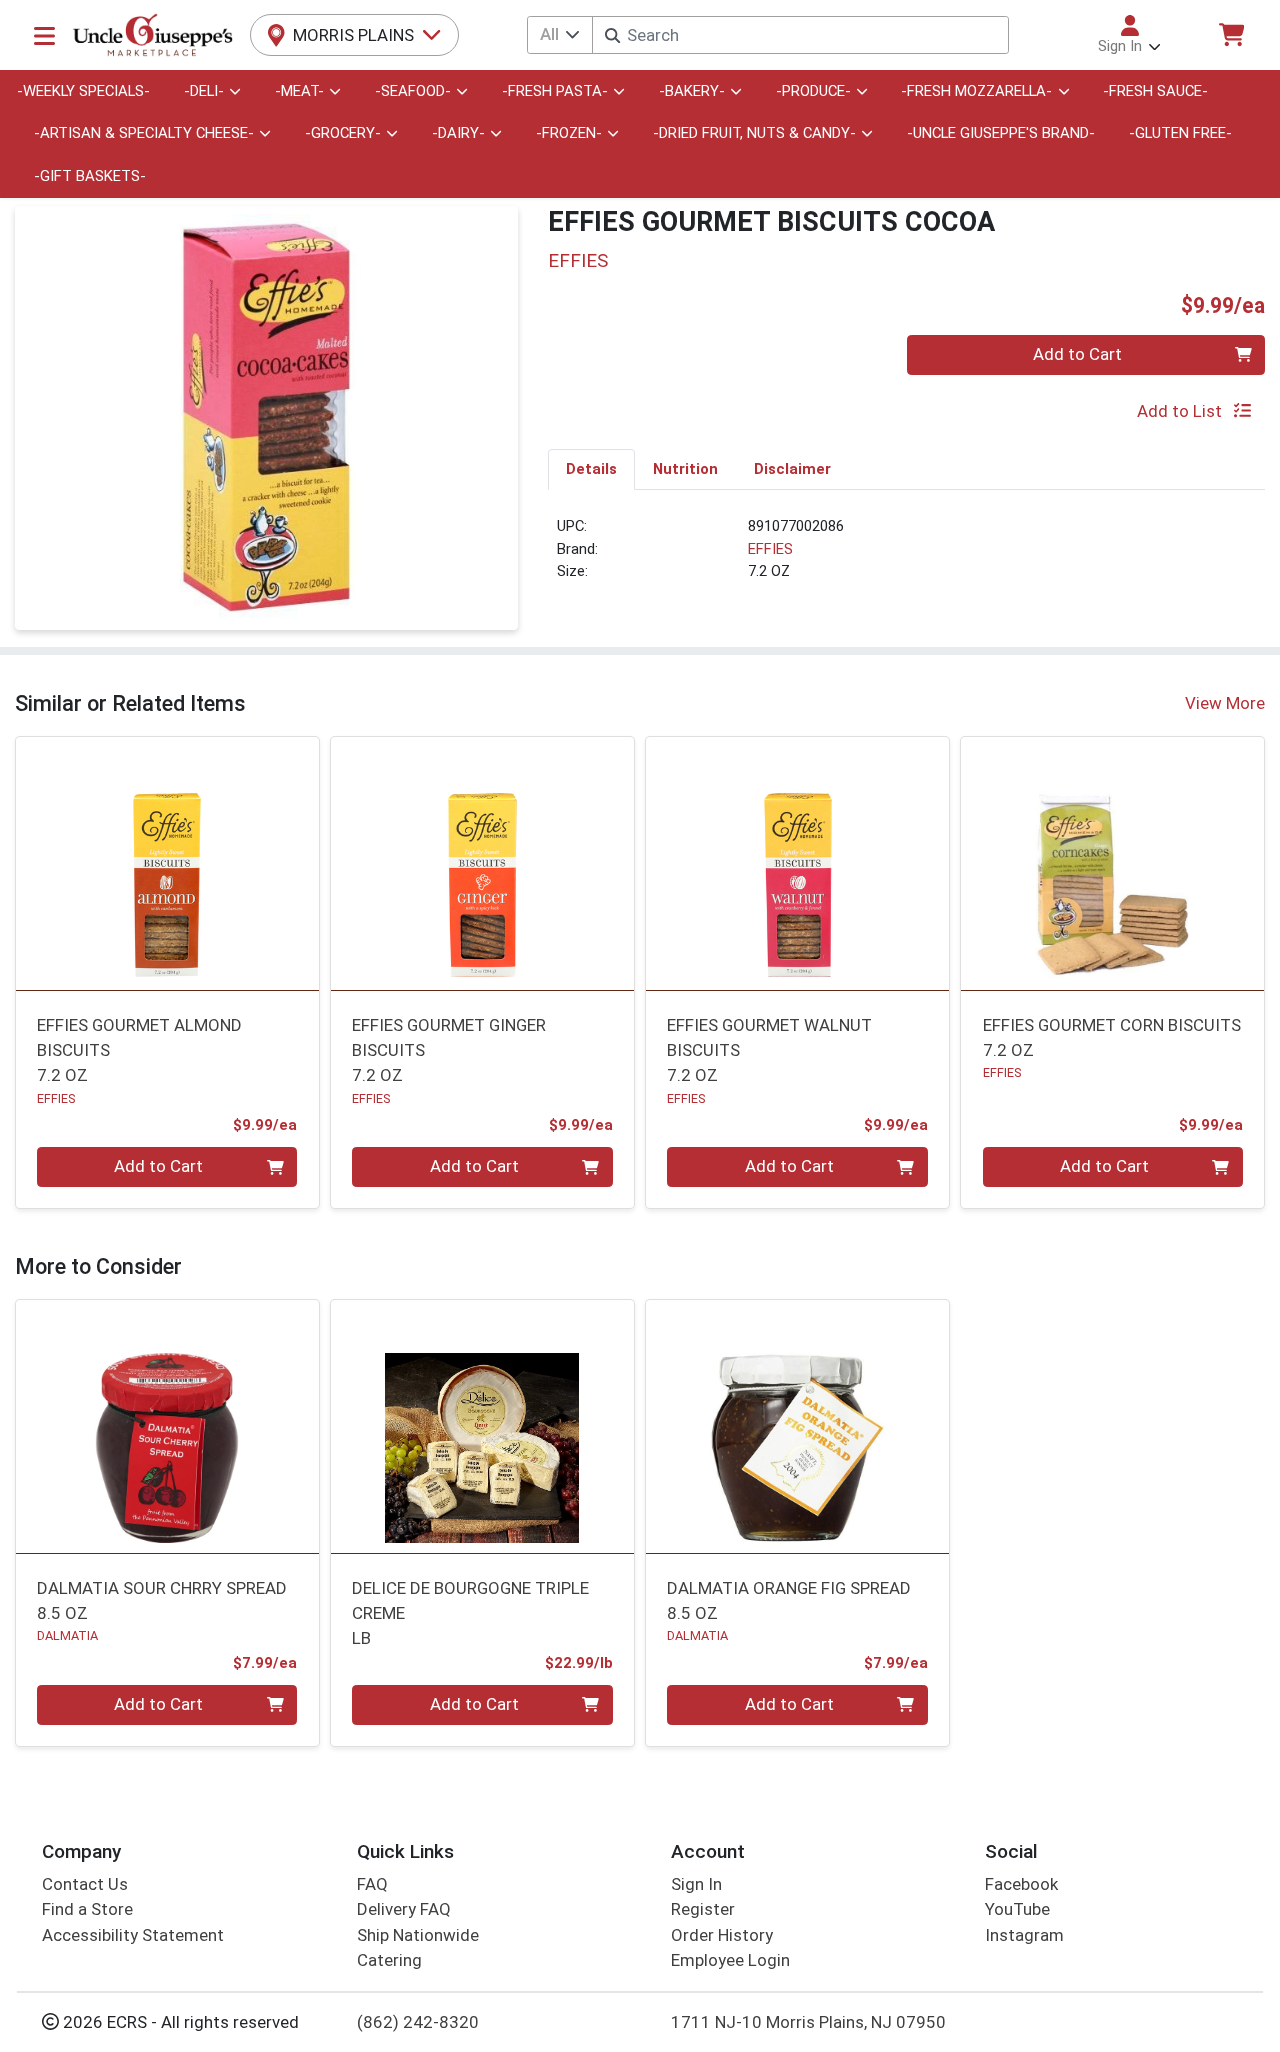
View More (1225, 703)
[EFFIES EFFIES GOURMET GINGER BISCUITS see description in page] (482, 864)
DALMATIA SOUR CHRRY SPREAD (162, 1600)
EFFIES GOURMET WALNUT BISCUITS (769, 1050)
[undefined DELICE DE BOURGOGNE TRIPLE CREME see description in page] (482, 1427)
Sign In (696, 1884)
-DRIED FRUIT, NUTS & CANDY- (754, 133)
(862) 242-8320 (418, 2022)
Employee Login (730, 1960)
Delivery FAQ (404, 1909)
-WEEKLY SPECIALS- (83, 91)
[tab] (591, 469)
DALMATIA (67, 1635)
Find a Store (87, 1909)
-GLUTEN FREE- (1180, 133)
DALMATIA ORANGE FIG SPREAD (789, 1600)
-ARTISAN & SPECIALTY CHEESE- (144, 133)
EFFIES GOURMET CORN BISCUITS (1112, 1037)
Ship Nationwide (418, 1935)
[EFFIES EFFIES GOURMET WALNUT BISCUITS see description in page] (797, 864)
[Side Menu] (44, 35)
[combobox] (800, 35)
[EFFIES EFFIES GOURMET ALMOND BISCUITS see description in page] (167, 864)
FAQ (372, 1884)
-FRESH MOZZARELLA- (976, 91)
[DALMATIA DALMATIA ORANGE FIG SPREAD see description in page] (797, 1427)
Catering (389, 1960)
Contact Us (85, 1884)
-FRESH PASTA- (555, 91)
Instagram (1024, 1935)
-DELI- (204, 91)
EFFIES (770, 549)
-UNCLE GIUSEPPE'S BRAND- (1001, 133)
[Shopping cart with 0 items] (1231, 34)
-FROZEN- (569, 133)
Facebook (1021, 1884)
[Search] (612, 35)
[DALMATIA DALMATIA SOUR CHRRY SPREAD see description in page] (167, 1427)
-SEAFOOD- (413, 91)
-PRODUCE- (813, 91)
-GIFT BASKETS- (90, 176)
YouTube (1017, 1909)
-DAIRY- (458, 133)
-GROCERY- (343, 133)
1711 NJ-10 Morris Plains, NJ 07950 (808, 2022)
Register (703, 1909)
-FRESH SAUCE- (1155, 91)
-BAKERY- (692, 91)
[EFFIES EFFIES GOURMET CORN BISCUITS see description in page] (1112, 864)
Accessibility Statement (133, 1935)
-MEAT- (299, 91)
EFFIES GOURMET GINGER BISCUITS (449, 1050)
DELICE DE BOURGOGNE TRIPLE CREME (470, 1613)
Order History (722, 1935)
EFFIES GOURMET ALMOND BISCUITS (139, 1050)
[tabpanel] (906, 557)
